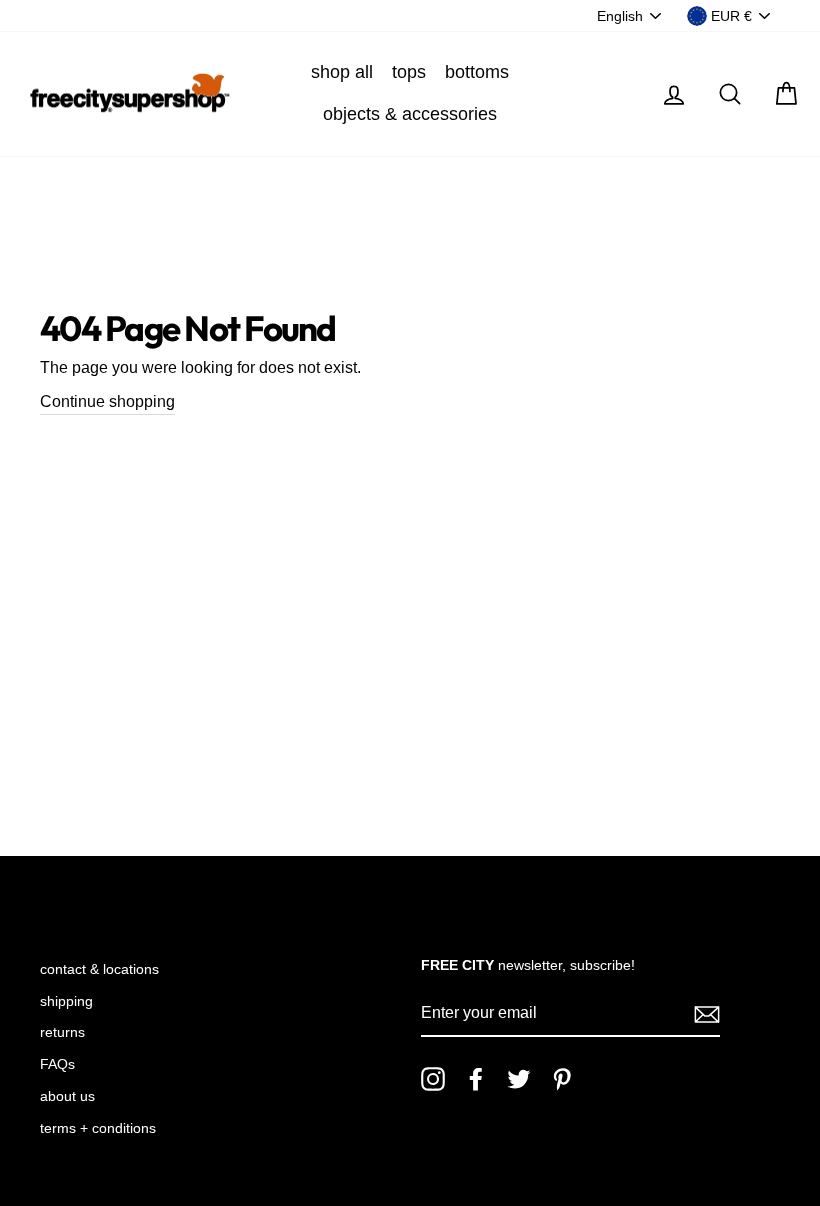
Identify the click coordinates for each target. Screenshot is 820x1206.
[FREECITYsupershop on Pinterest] (562, 1079)
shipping (66, 1001)
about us (67, 1096)
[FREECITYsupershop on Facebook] (476, 1079)
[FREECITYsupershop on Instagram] (433, 1079)
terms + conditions (98, 1128)
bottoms (477, 72)
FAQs (57, 1064)
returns (62, 1032)
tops (409, 72)
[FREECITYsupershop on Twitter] (519, 1079)
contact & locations (99, 969)
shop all (342, 72)
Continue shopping (107, 401)
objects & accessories (410, 114)
